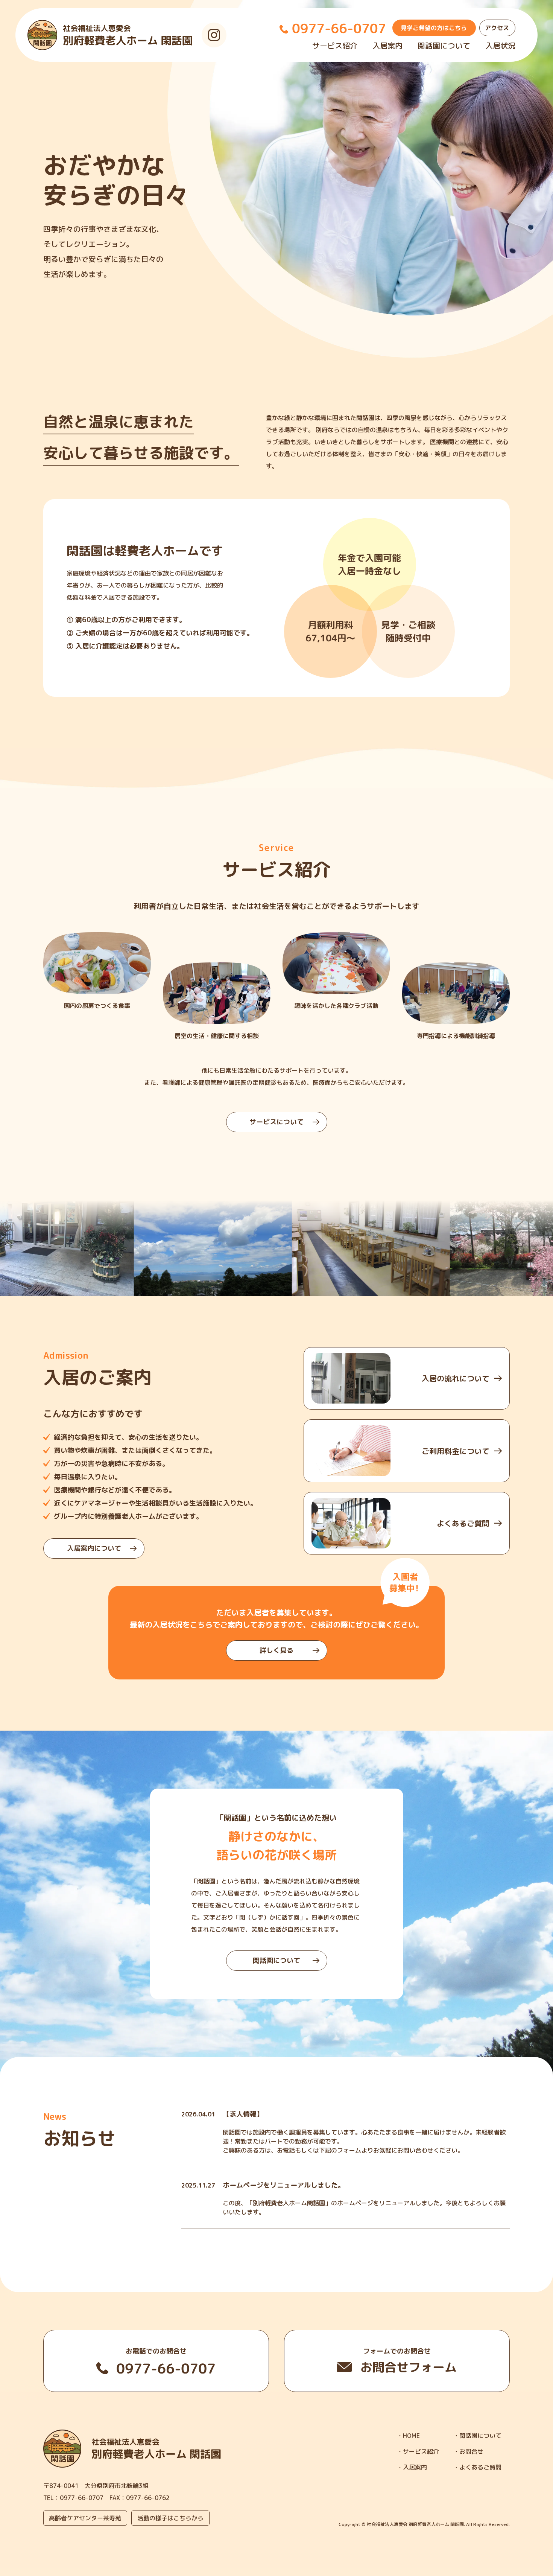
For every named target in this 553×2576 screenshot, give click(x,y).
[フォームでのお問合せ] (397, 2361)
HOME (411, 2436)
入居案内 (387, 46)
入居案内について (94, 1548)
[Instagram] (214, 35)
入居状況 (500, 46)
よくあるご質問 (480, 2467)
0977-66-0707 (82, 2498)
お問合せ (471, 2451)
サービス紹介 (335, 46)
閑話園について (444, 46)
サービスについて (276, 1122)
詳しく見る (276, 1650)
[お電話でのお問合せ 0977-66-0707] (156, 2361)
